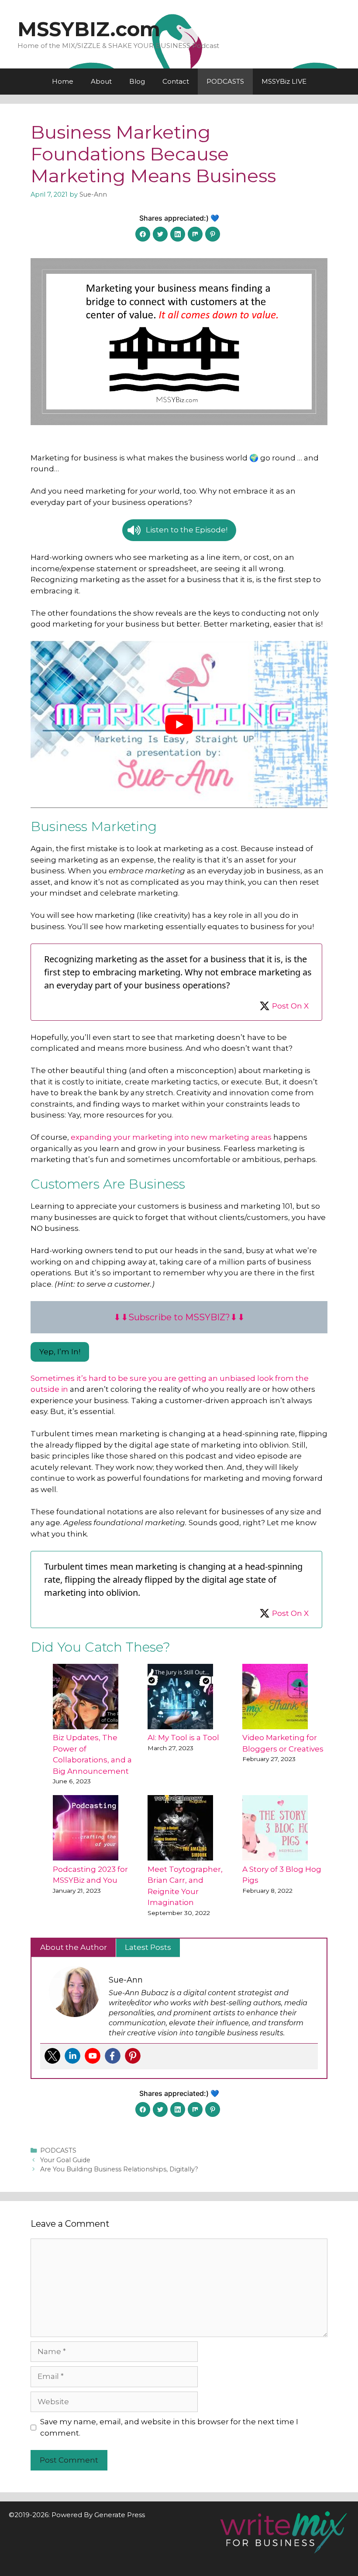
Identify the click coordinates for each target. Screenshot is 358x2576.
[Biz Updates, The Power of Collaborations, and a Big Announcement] (86, 1697)
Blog (137, 81)
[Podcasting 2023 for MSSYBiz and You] (86, 1828)
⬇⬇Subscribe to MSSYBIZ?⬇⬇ (179, 1317)
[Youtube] (93, 2056)
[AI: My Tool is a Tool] (180, 1697)
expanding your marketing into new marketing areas (171, 1137)
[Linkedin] (72, 2056)
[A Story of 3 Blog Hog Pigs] (275, 1828)
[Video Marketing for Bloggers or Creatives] (275, 1697)
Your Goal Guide (65, 2160)
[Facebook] (113, 2056)
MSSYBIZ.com (89, 29)
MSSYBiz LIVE (284, 81)
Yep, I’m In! (60, 1352)
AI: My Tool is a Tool (183, 1738)
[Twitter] (52, 2056)
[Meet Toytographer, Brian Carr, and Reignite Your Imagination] (180, 1828)
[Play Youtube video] (179, 724)
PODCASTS (225, 81)
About (101, 81)
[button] (179, 530)
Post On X (290, 1006)
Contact (176, 81)
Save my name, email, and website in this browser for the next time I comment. (169, 2427)
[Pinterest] (133, 2056)
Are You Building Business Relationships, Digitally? (119, 2169)
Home (63, 81)
